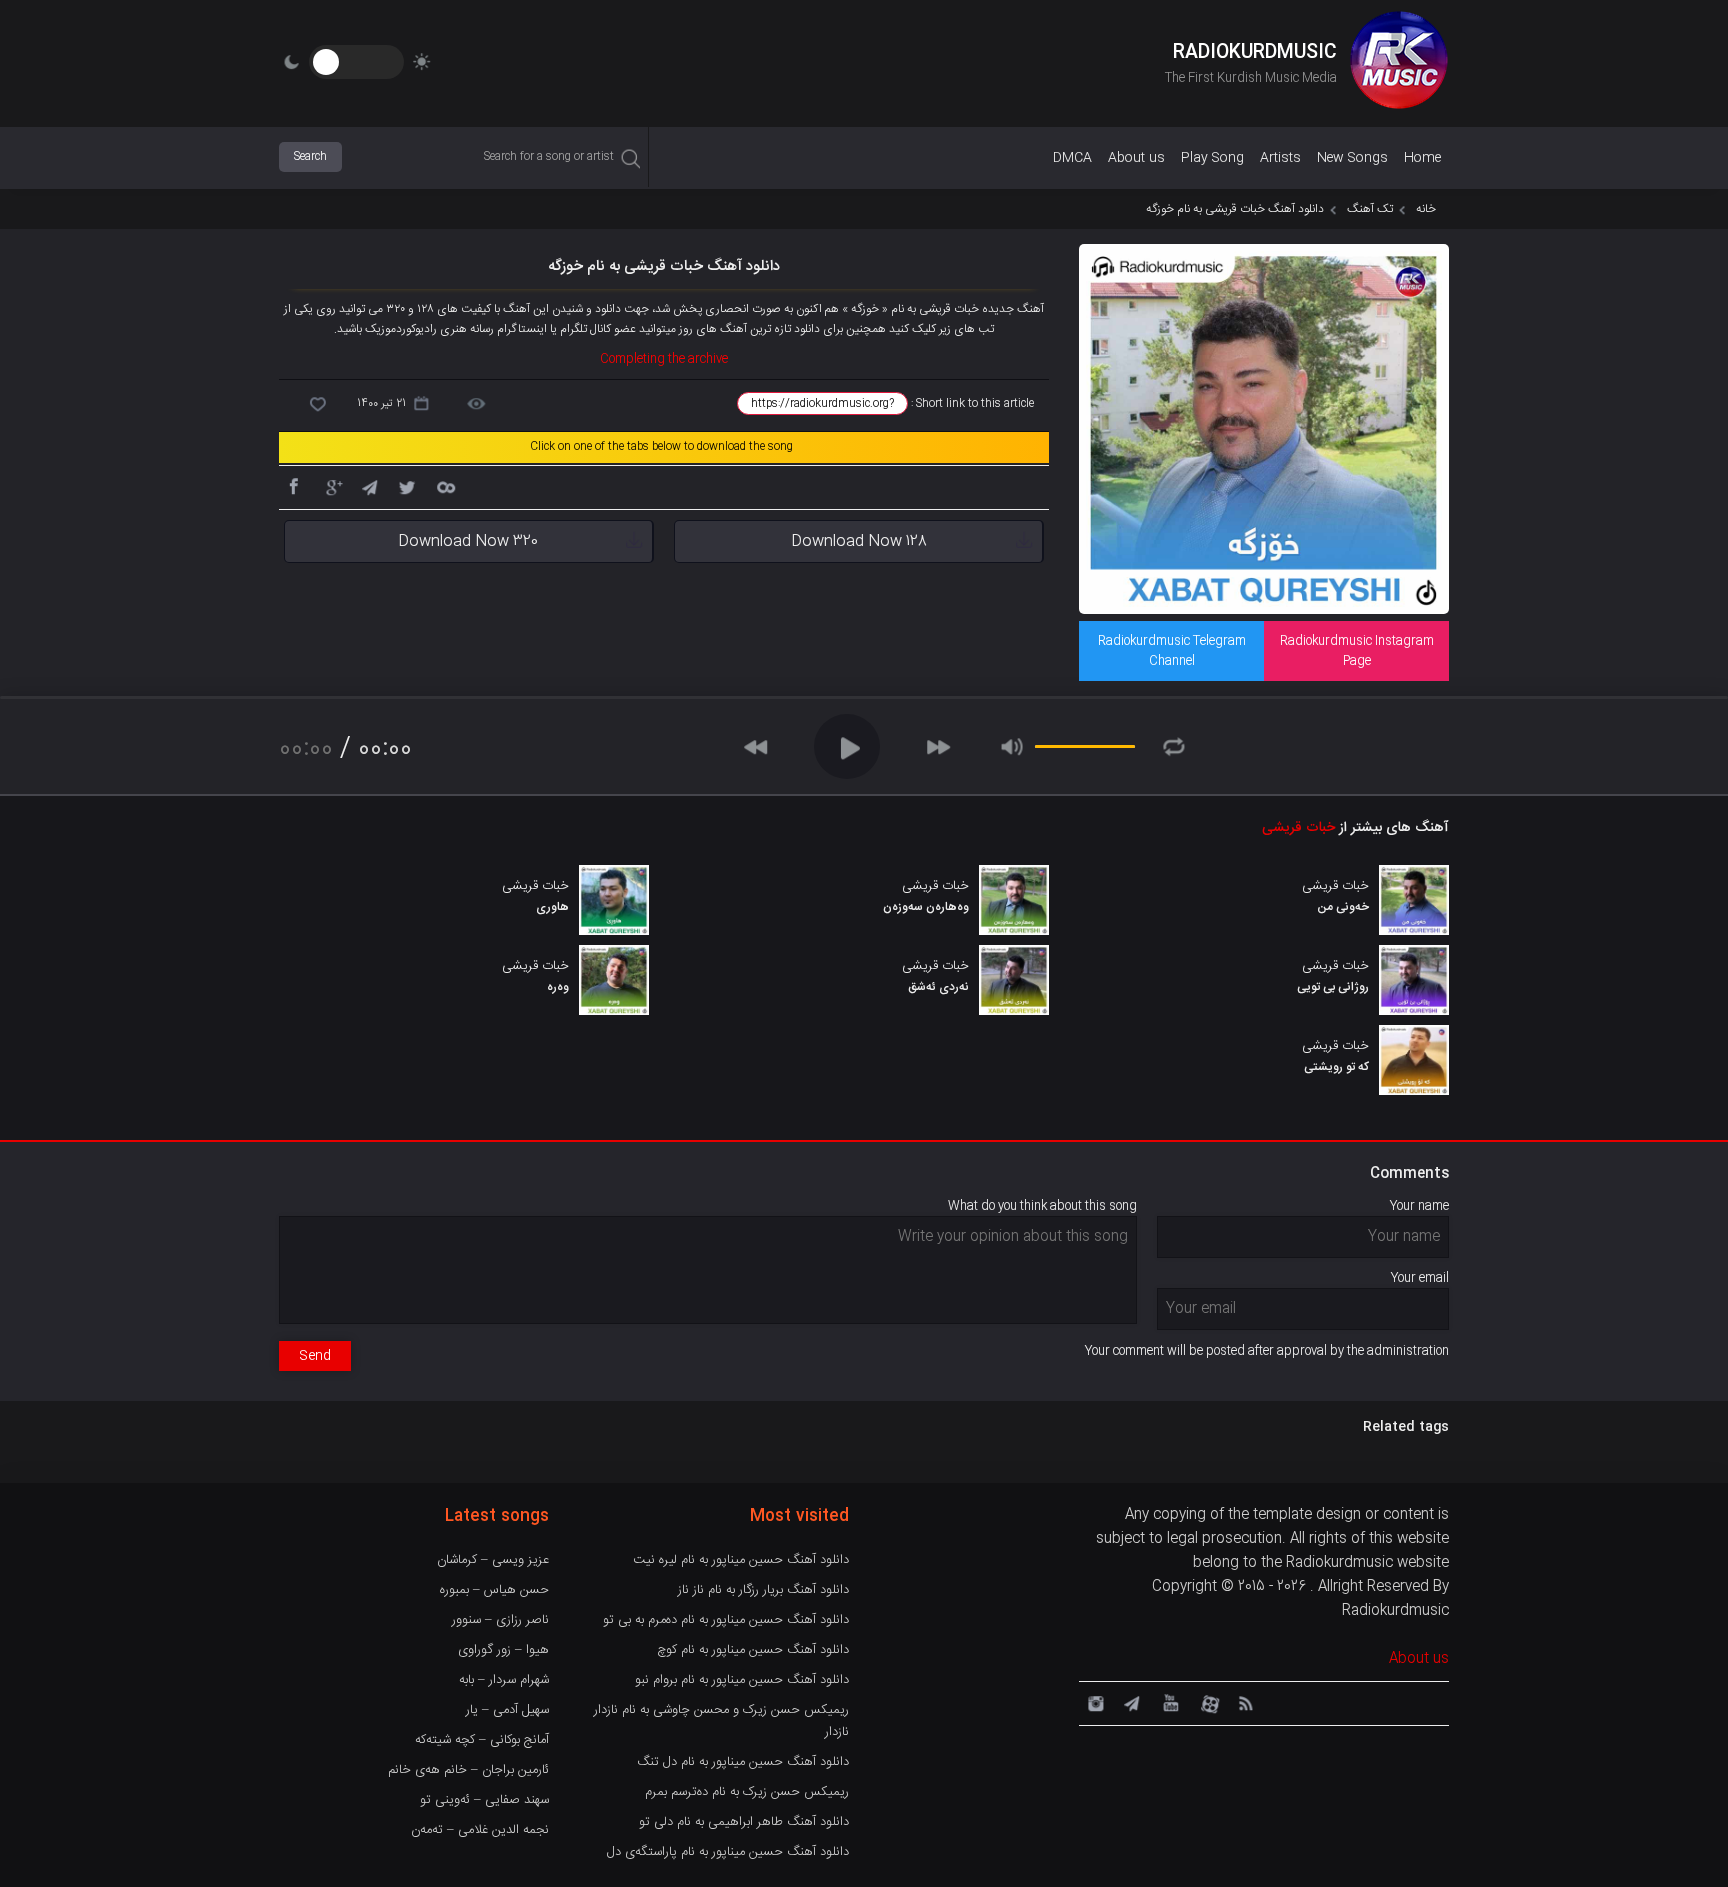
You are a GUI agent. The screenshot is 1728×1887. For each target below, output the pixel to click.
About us (1136, 158)
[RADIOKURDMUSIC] (1399, 63)
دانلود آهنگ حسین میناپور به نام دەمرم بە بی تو (726, 1620)
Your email (1420, 1278)
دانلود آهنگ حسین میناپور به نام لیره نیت (741, 1560)
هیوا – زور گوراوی (503, 1650)
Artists (1280, 158)
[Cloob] (445, 486)
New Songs (1352, 158)
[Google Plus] (331, 486)
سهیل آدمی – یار (507, 1710)
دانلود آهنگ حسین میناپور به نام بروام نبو (742, 1680)
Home (1422, 158)
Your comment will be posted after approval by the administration (1267, 1351)
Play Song (1212, 158)
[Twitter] (407, 486)
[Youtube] (1169, 1702)
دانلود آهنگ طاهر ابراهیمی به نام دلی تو (744, 1822)
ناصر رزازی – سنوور (500, 1620)
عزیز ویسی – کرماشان (493, 1560)
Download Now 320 (468, 541)
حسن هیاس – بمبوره (494, 1590)
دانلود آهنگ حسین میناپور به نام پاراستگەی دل (728, 1852)
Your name (1419, 1206)
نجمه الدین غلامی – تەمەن (480, 1830)
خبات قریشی (1298, 828)
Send (315, 1356)
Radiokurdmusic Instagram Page (1357, 651)
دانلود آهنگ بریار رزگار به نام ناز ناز (763, 1590)
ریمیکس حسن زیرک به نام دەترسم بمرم (747, 1792)
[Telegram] (369, 486)
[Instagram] (1093, 1702)
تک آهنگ (1370, 209)
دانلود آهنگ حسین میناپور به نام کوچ (753, 1650)
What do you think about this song (1042, 1206)
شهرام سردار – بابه (504, 1680)
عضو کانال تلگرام (598, 329)
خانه (1426, 209)
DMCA (1072, 158)
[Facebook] (293, 486)
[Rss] (1245, 1702)
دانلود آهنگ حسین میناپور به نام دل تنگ (743, 1762)
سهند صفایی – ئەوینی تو (484, 1800)
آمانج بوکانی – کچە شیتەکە (482, 1740)
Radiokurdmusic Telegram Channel (1172, 651)
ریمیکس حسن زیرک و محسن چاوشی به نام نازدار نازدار (721, 1721)
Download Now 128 (859, 541)
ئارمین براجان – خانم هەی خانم (468, 1770)
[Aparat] (1207, 1702)
